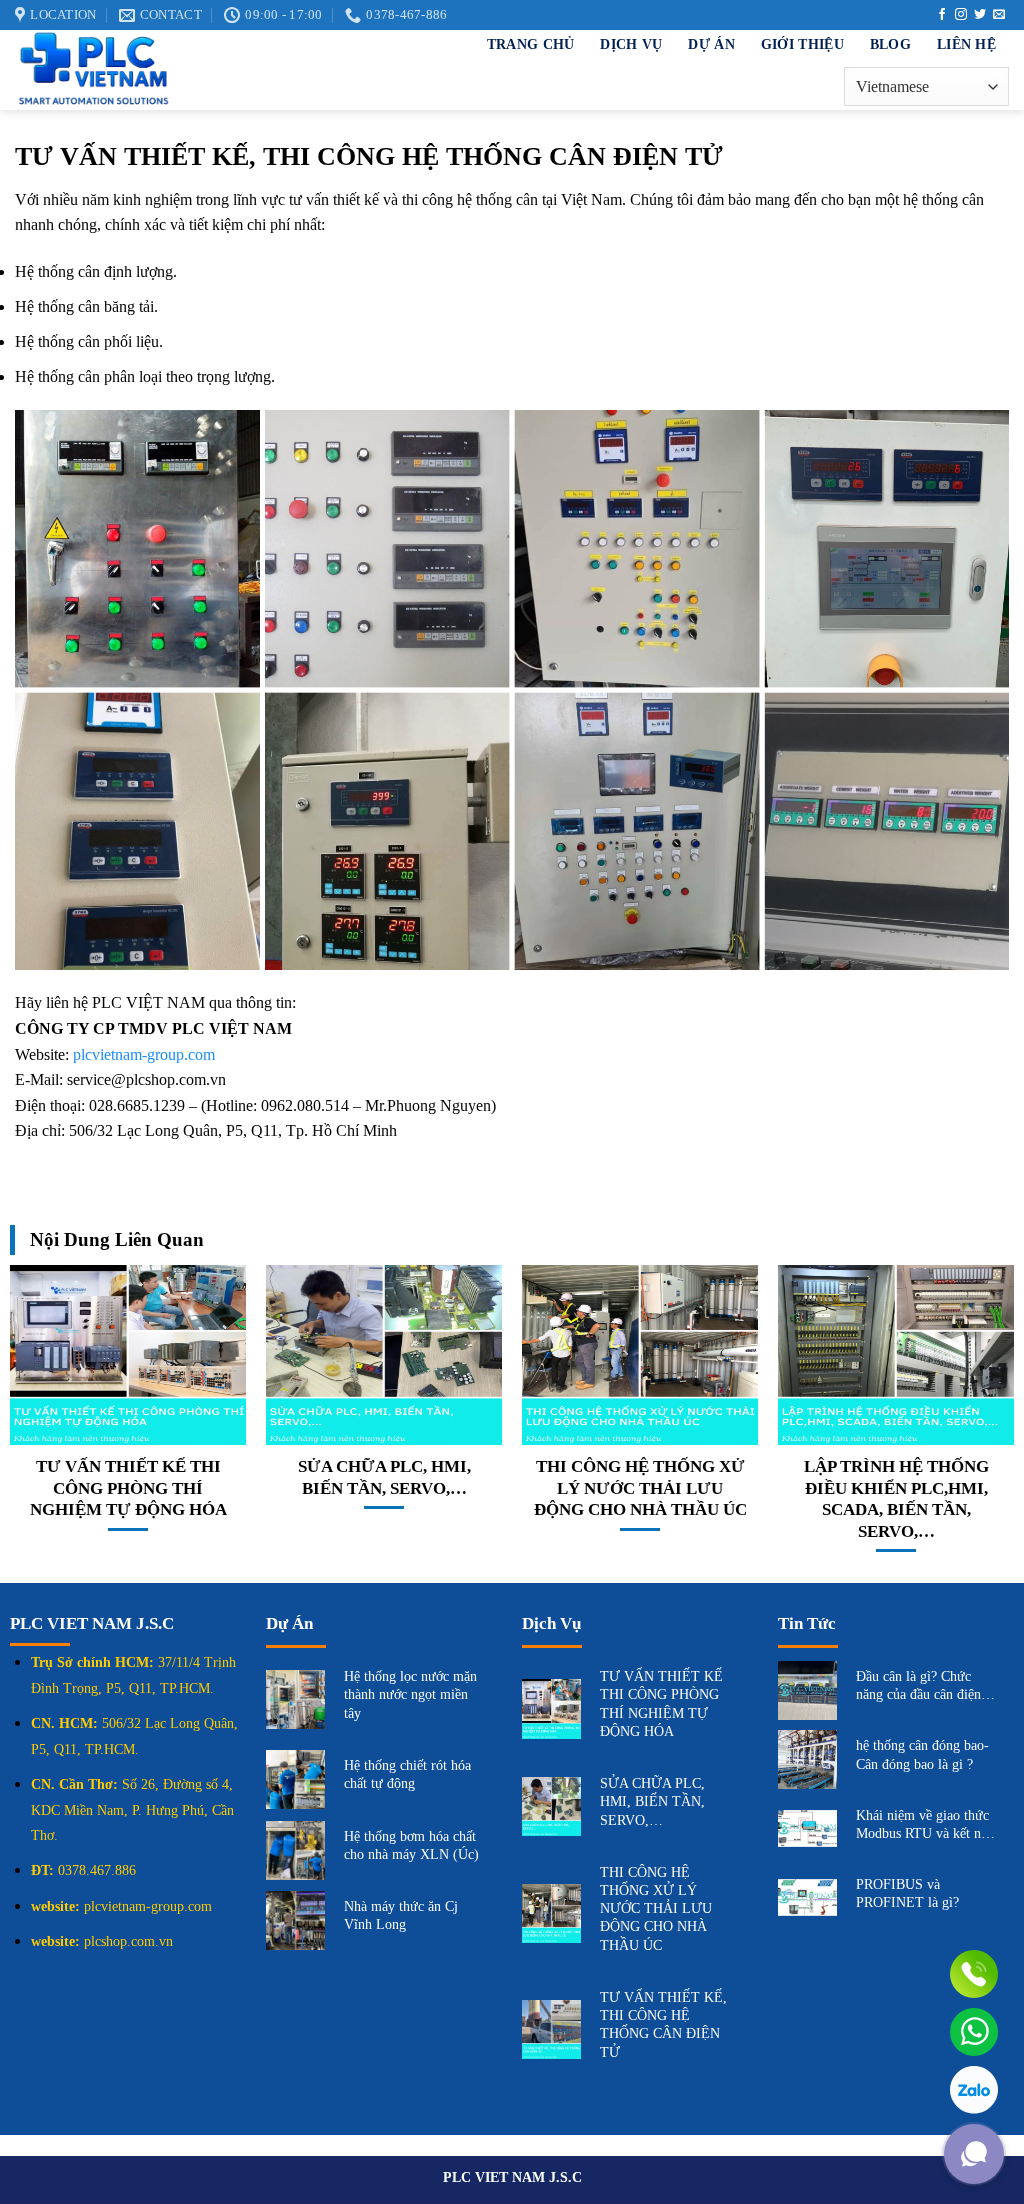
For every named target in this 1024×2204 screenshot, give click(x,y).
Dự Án (711, 44)
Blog (890, 44)
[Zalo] (974, 2090)
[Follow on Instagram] (961, 15)
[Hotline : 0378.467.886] (974, 1974)
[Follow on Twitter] (980, 15)
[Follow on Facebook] (942, 15)
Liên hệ (966, 44)
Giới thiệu (802, 44)
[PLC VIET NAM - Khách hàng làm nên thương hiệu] (200, 70)
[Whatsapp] (974, 2032)
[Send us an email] (999, 15)
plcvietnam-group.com (144, 1054)
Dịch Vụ (631, 44)
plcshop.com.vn (128, 1941)
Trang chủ (531, 44)
